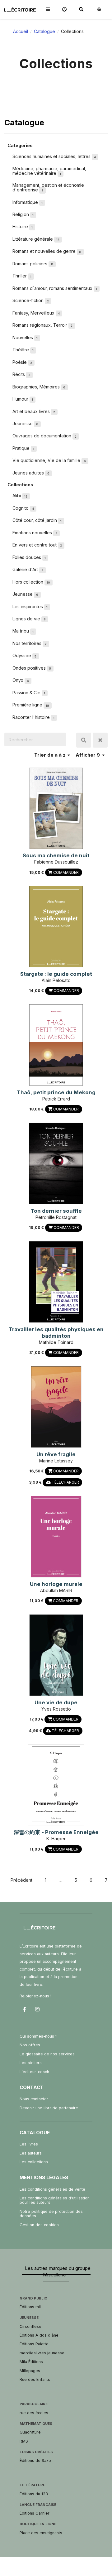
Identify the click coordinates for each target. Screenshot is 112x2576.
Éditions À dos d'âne (39, 2335)
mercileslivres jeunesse (42, 2353)
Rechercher (84, 740)
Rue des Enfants (35, 2379)
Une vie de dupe (56, 1702)
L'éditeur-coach (34, 2072)
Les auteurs (31, 2153)
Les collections (34, 2162)
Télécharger (65, 1482)
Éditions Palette (34, 2344)
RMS (24, 2441)
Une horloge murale (56, 1584)
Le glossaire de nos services (47, 2054)
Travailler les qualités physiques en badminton (56, 1333)
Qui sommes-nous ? (39, 2036)
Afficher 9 (88, 755)
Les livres (29, 2144)
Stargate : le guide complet (56, 974)
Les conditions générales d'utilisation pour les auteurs (55, 2200)
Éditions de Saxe (35, 2460)
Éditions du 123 (34, 2494)
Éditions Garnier (35, 2513)
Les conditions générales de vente (52, 2189)
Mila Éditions (31, 2362)
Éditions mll (30, 2307)
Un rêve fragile (56, 1454)
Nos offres (30, 2045)
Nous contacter (34, 2099)
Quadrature (30, 2432)
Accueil (21, 31)
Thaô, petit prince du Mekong (56, 1092)
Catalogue (44, 31)
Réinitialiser (100, 740)
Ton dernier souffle (56, 1211)
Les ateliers (31, 2063)
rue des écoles (34, 2413)
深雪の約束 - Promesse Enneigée (56, 1832)
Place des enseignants (41, 2533)
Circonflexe (30, 2326)
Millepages (30, 2371)
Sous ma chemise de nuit (56, 855)
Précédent (21, 1880)
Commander (65, 872)
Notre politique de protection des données (51, 2214)
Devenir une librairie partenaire (49, 2108)
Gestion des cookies (39, 2225)
